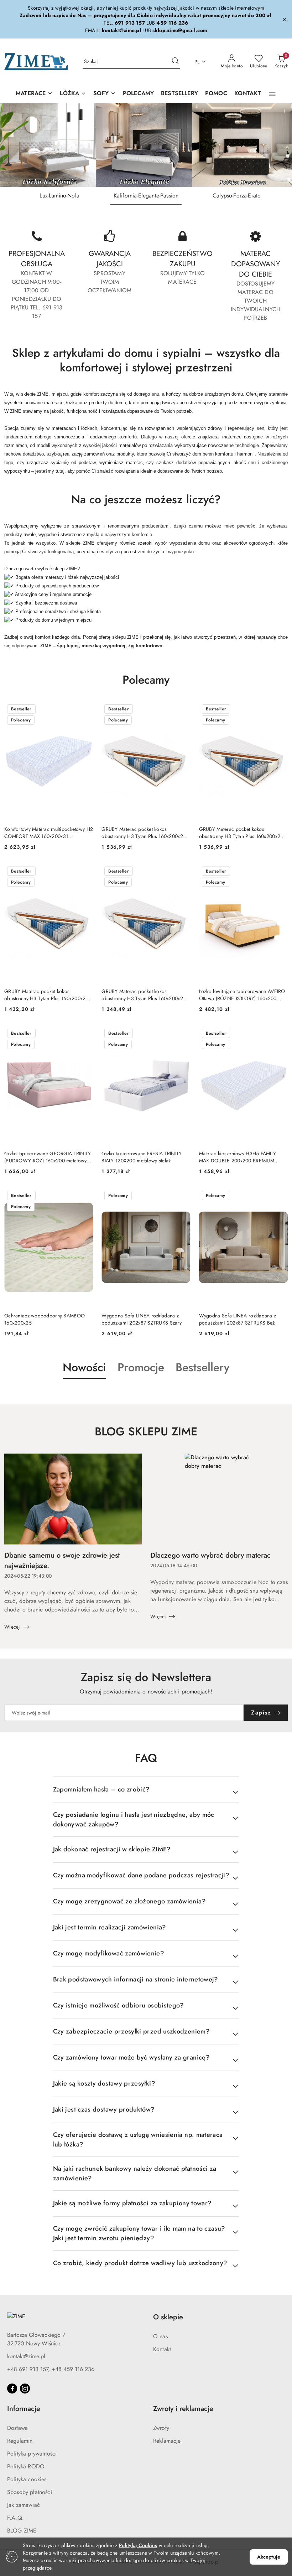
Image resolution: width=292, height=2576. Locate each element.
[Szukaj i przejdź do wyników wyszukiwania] (175, 62)
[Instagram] (25, 2389)
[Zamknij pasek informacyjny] (285, 19)
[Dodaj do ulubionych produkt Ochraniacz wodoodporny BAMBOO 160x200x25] (85, 1196)
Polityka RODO (26, 2466)
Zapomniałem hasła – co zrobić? (101, 1789)
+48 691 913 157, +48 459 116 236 (51, 2369)
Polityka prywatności (32, 2454)
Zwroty (161, 2428)
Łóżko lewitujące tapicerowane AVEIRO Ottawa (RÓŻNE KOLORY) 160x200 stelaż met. (242, 995)
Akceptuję (269, 2557)
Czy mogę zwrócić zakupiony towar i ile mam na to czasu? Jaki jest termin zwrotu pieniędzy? (139, 2233)
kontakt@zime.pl (26, 2356)
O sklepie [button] (168, 2317)
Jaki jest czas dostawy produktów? (104, 2109)
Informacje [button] (24, 2409)
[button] (272, 94)
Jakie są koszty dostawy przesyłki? (104, 2083)
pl (197, 62)
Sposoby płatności (30, 2492)
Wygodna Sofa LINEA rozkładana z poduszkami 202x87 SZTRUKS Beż (238, 1319)
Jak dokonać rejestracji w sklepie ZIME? (112, 1849)
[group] (146, 145)
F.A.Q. (15, 2518)
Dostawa (17, 2428)
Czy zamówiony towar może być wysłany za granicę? (131, 2057)
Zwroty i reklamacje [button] (183, 2409)
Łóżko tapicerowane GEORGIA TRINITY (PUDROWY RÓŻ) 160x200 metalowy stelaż (48, 1157)
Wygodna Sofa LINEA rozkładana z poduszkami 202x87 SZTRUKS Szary (142, 1319)
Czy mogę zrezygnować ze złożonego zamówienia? (129, 1901)
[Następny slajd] (276, 145)
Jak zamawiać (24, 2505)
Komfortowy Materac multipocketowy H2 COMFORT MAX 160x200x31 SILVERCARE (49, 833)
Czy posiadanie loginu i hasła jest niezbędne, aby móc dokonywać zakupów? (134, 1819)
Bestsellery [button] (202, 1367)
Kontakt (162, 2349)
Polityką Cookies (138, 2545)
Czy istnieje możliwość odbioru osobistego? (119, 2005)
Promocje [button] (141, 1367)
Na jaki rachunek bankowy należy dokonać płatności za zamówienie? (135, 2173)
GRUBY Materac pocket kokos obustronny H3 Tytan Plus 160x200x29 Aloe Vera (144, 833)
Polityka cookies (27, 2479)
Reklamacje (167, 2441)
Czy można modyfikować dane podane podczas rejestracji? (141, 1875)
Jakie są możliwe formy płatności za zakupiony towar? (132, 2203)
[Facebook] (12, 2389)
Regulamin (20, 2441)
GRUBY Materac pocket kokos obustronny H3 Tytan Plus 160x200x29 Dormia (144, 995)
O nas (160, 2336)
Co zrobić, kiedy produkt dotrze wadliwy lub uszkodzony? (140, 2263)
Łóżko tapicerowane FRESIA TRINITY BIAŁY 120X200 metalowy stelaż (142, 1157)
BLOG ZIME (22, 2531)
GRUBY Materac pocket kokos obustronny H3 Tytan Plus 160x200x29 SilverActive (241, 833)
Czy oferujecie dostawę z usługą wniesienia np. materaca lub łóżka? (138, 2140)
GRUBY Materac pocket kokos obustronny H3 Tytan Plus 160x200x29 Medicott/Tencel (46, 995)
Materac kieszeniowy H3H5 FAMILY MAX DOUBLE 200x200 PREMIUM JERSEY (238, 1157)
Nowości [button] (84, 1367)
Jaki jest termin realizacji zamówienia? (110, 1927)
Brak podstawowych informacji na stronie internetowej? (136, 1979)
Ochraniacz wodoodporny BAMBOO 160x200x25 (45, 1319)
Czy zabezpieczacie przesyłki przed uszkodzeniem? (131, 2031)
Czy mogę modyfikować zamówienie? (109, 1953)
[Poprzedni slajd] (16, 145)
